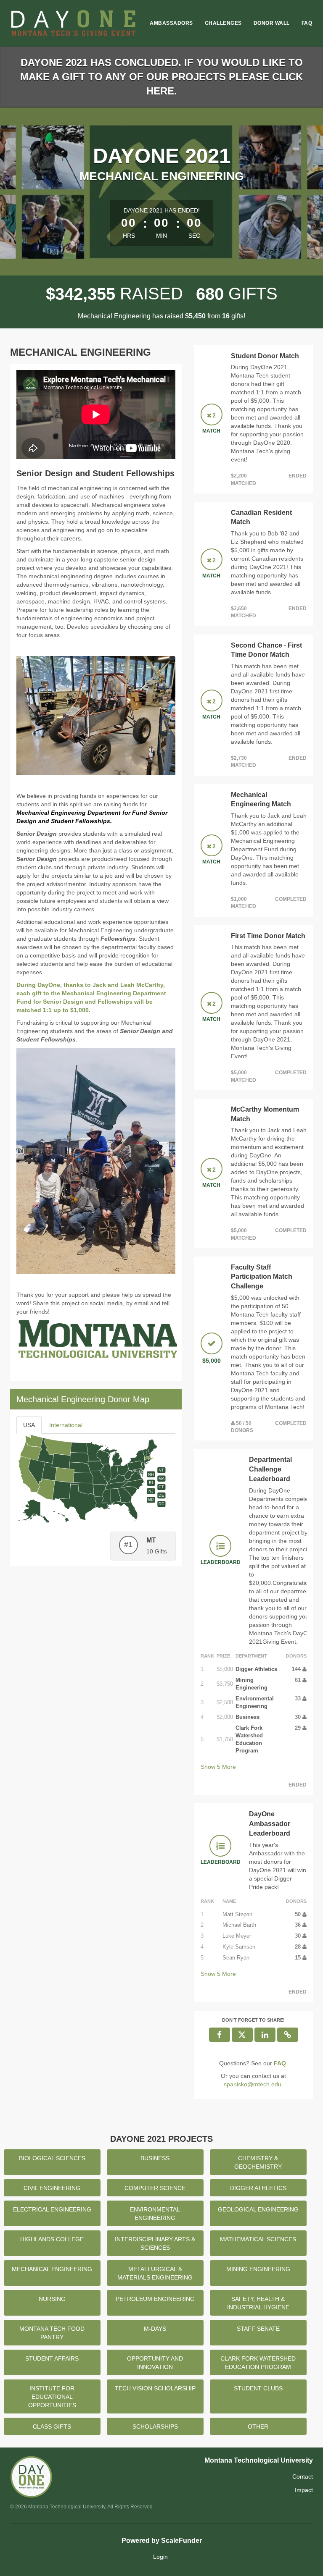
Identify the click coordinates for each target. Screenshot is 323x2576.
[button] (288, 2035)
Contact (303, 2476)
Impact (304, 2490)
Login (160, 2557)
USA (29, 1425)
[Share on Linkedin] (265, 2035)
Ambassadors (171, 23)
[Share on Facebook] (220, 2035)
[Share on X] (242, 2035)
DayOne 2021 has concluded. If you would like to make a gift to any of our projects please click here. (161, 77)
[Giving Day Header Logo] (73, 23)
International (66, 1425)
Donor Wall (272, 23)
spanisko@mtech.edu (253, 2084)
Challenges (223, 23)
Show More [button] (218, 1767)
